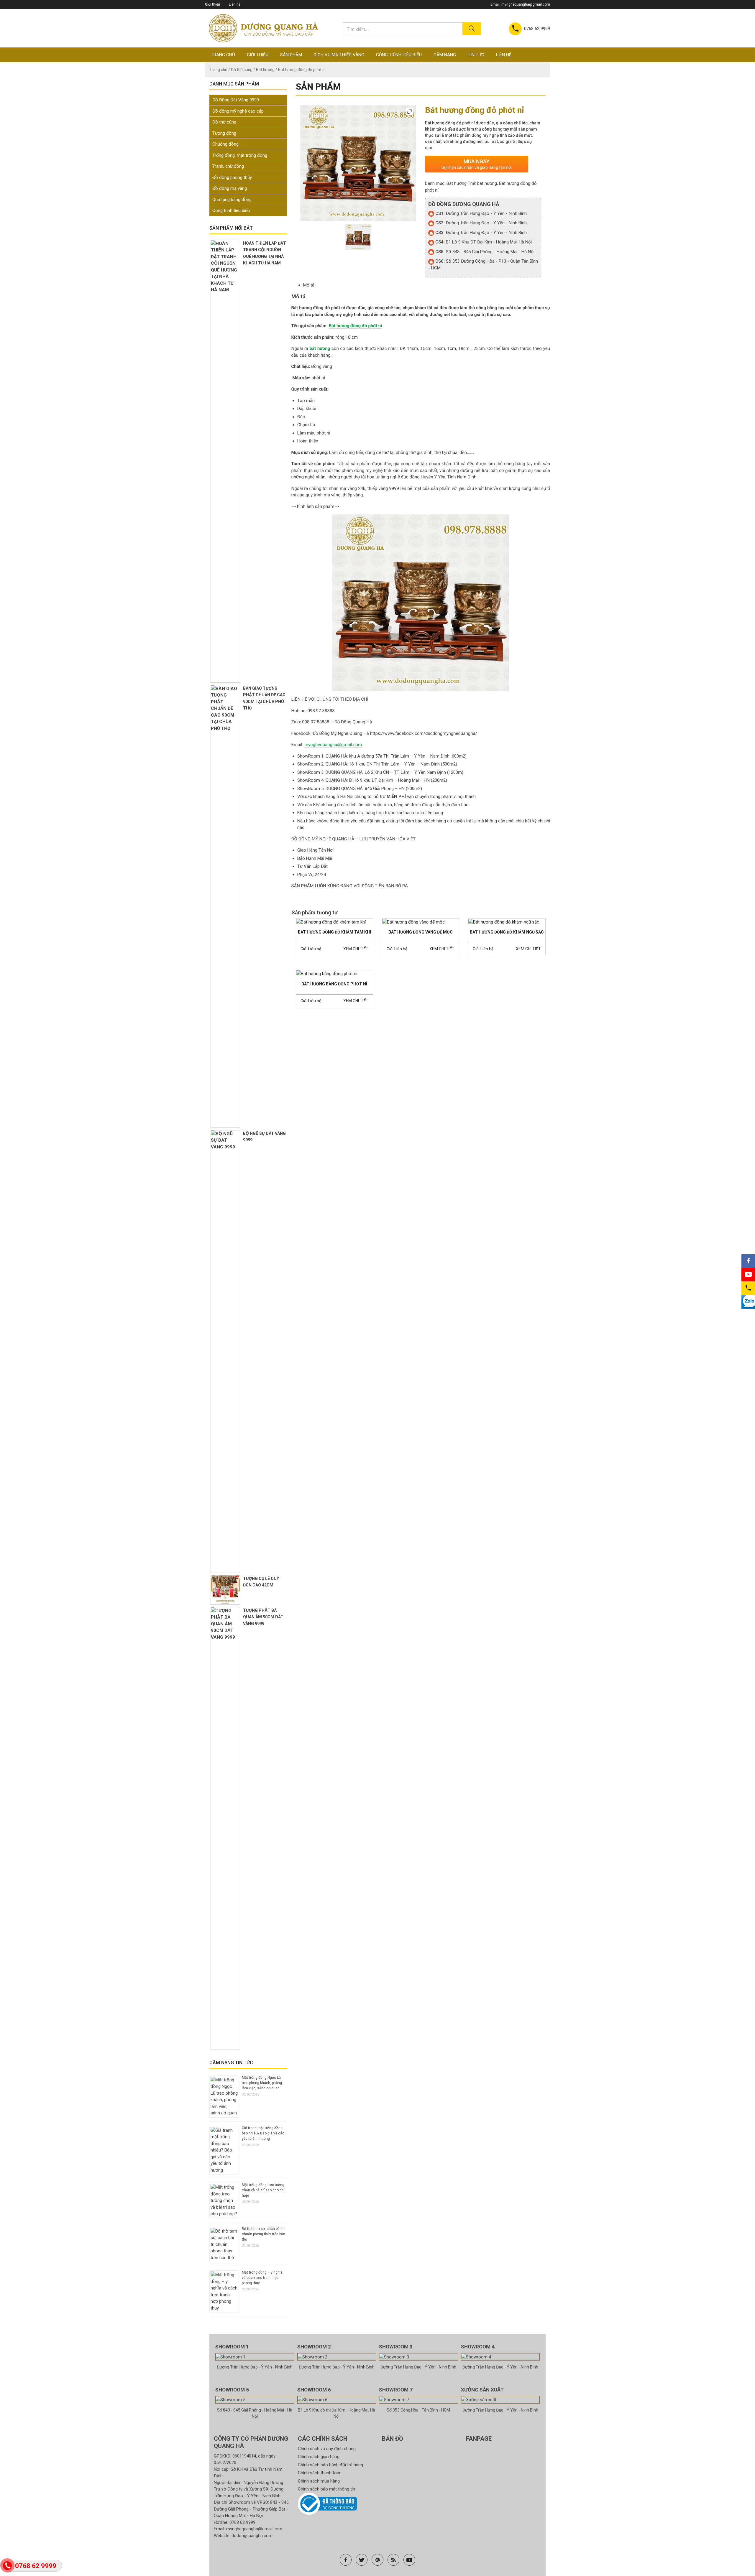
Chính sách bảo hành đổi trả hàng (330, 2465)
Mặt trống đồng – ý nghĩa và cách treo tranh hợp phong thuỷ (262, 2278)
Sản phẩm (291, 55)
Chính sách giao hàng (319, 2457)
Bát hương (265, 70)
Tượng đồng (224, 133)
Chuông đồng (225, 144)
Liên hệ (235, 4)
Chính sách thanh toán (320, 2473)
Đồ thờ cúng (242, 70)
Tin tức (476, 55)
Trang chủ (223, 55)
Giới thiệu (212, 4)
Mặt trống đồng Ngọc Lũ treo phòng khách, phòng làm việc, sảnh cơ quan (262, 2083)
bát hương (487, 183)
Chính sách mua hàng (319, 2481)
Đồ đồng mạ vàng (230, 188)
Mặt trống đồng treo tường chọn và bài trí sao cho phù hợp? (264, 2190)
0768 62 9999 (242, 2522)
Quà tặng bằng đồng (232, 200)
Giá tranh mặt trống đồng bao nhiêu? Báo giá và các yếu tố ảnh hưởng (263, 2133)
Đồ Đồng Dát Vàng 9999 (236, 100)
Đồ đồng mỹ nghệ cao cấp (238, 111)
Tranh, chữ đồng (228, 166)
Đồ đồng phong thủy (232, 177)
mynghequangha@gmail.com (526, 4)
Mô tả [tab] (309, 285)
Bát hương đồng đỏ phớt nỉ (355, 326)
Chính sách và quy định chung (327, 2449)
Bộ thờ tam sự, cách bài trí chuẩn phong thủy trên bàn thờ (264, 2234)
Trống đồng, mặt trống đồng (240, 155)
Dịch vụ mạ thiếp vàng (339, 55)
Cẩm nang (445, 55)
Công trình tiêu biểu (399, 55)
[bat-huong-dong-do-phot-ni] (358, 237)
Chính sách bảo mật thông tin (326, 2489)
